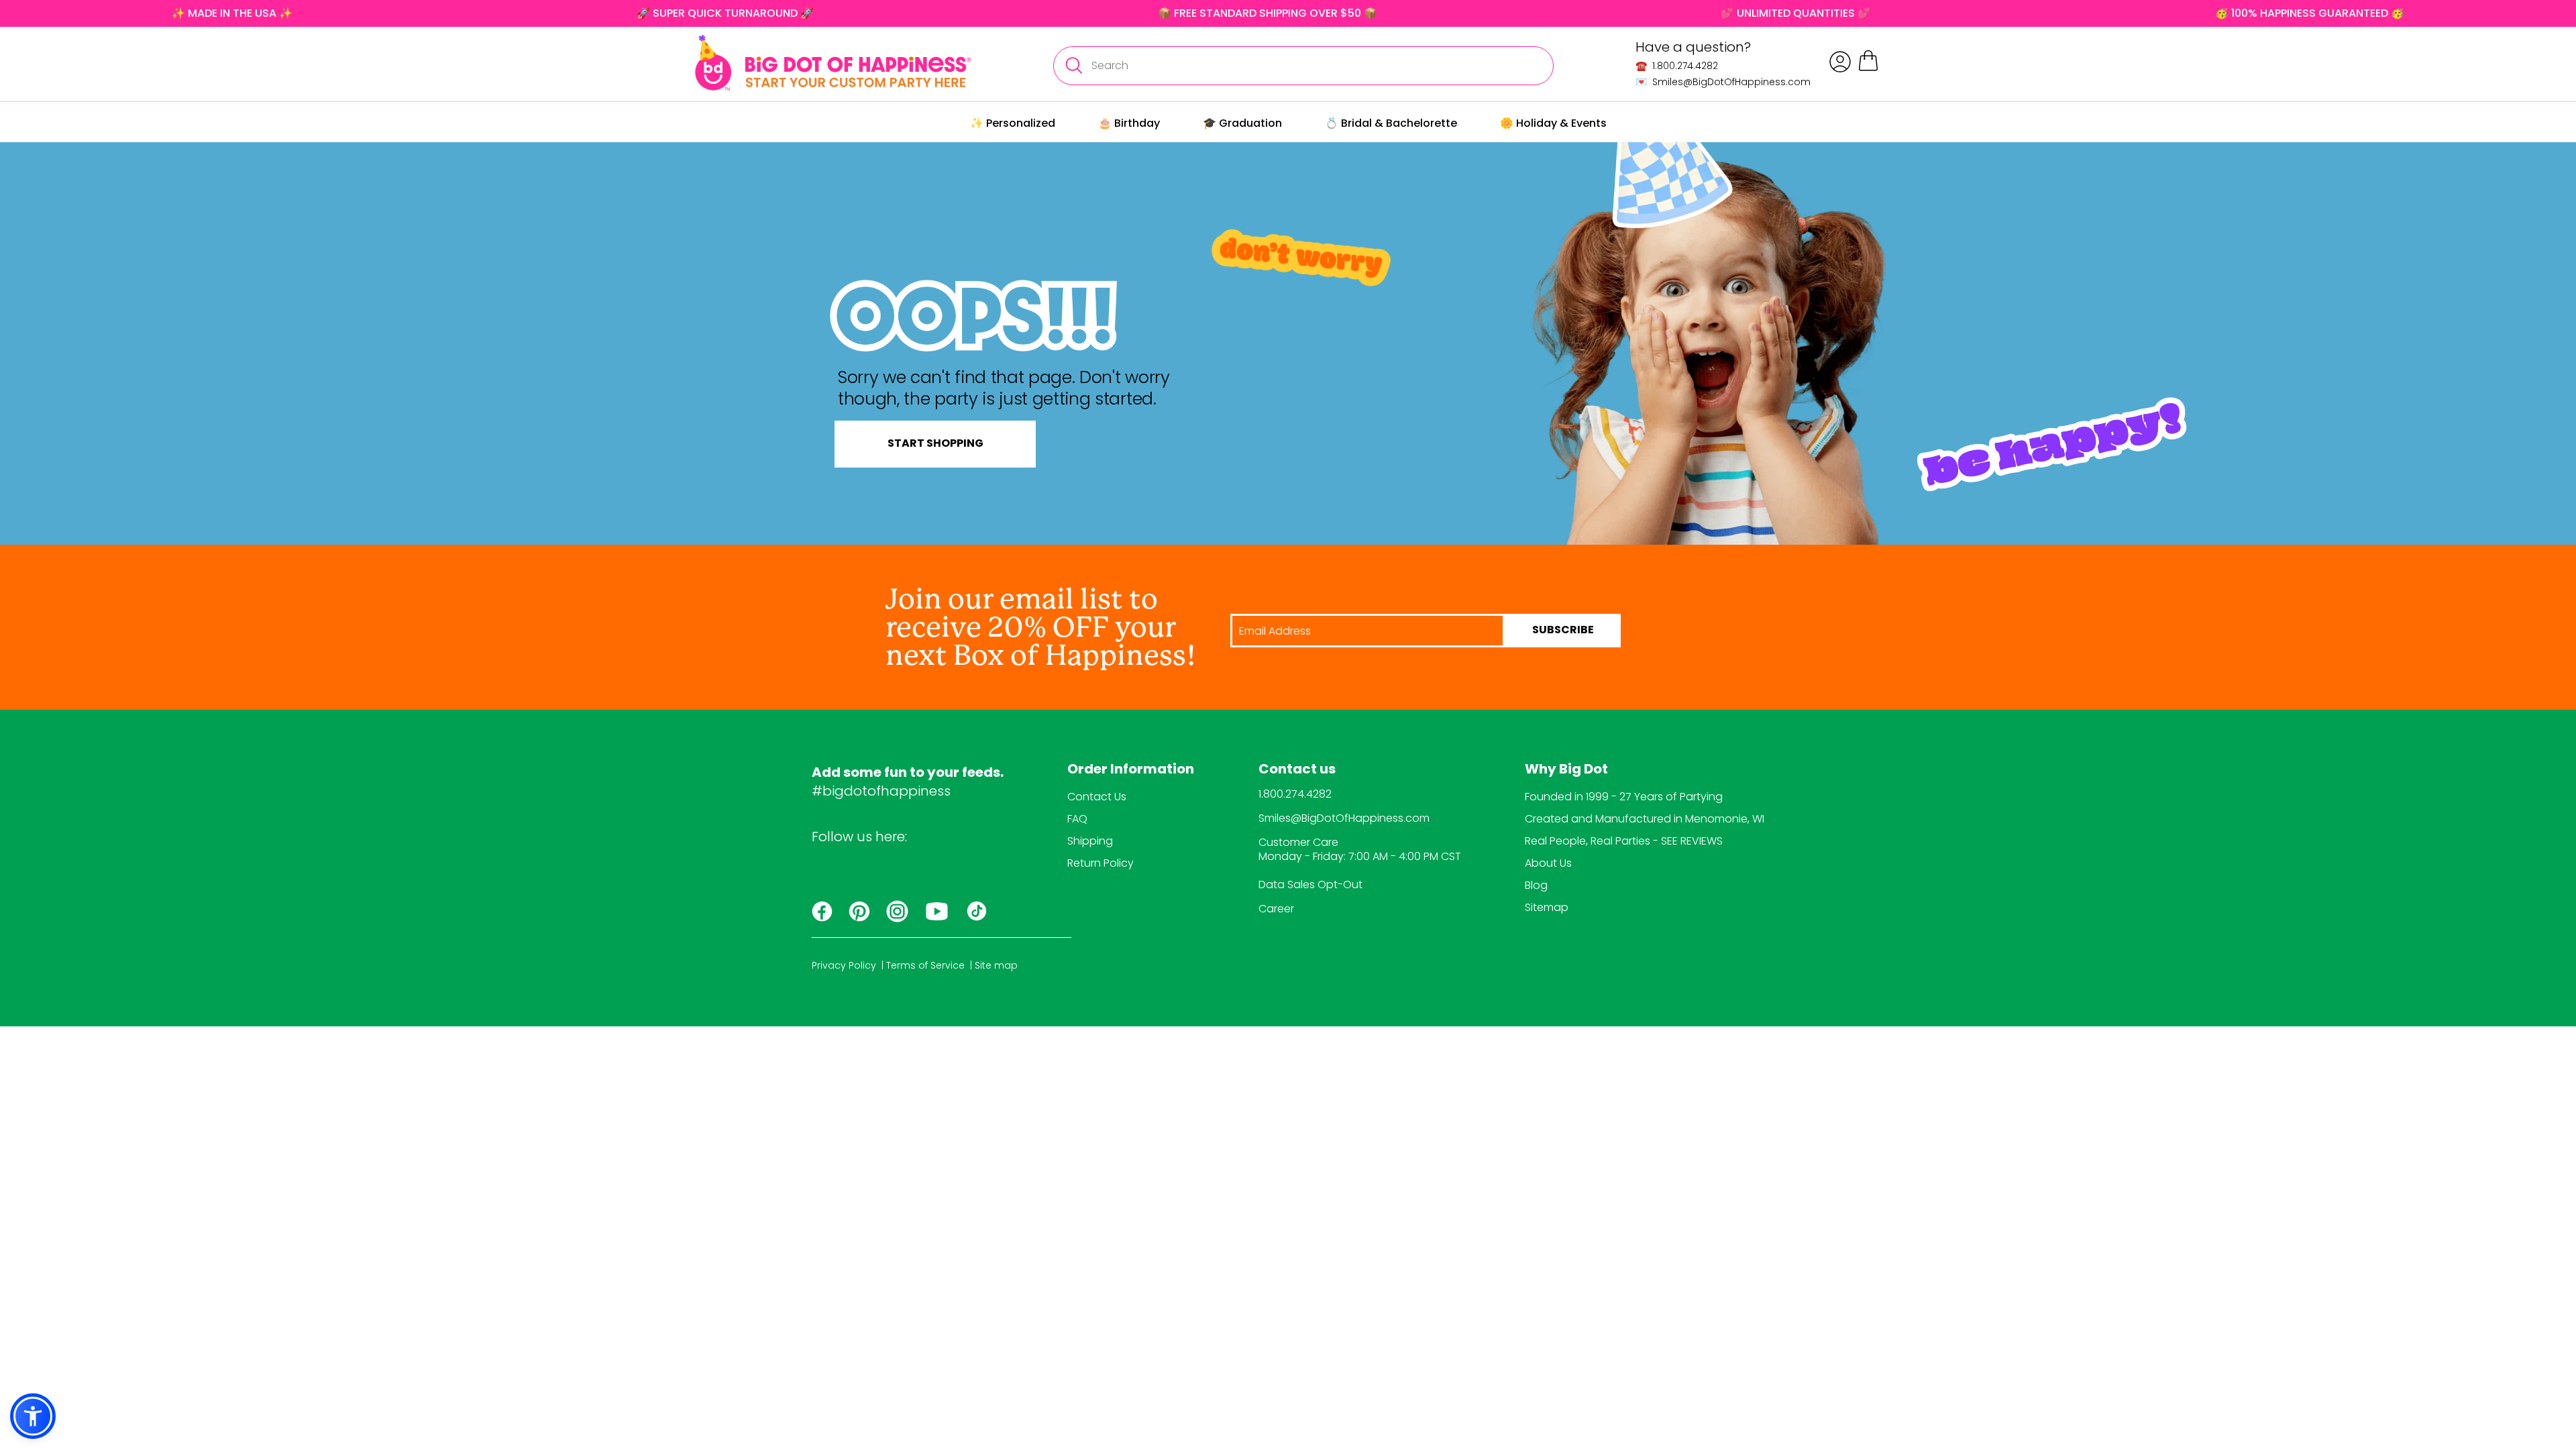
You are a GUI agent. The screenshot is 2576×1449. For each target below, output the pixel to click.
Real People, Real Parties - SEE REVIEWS (1624, 841)
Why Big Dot (1566, 770)
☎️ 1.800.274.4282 (1677, 66)
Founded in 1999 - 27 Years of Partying (1624, 797)
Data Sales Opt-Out (1310, 884)
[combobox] (1303, 66)
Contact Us (1097, 797)
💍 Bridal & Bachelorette (1391, 123)
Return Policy (1101, 863)
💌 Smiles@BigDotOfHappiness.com (1723, 82)
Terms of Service (925, 965)
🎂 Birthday (1129, 123)
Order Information (1131, 770)
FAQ (1077, 819)
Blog (1536, 885)
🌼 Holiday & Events (1553, 123)
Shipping (1090, 841)
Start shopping (935, 444)
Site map (996, 965)
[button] (33, 1416)
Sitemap (1547, 907)
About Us (1548, 863)
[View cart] (1868, 69)
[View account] (1840, 62)
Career (1276, 909)
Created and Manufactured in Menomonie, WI (1645, 819)
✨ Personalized (1013, 123)
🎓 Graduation (1242, 123)
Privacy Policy (844, 965)
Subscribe (1563, 631)
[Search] (1073, 66)
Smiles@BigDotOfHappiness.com (1344, 818)
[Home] (833, 63)
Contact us (1297, 770)
